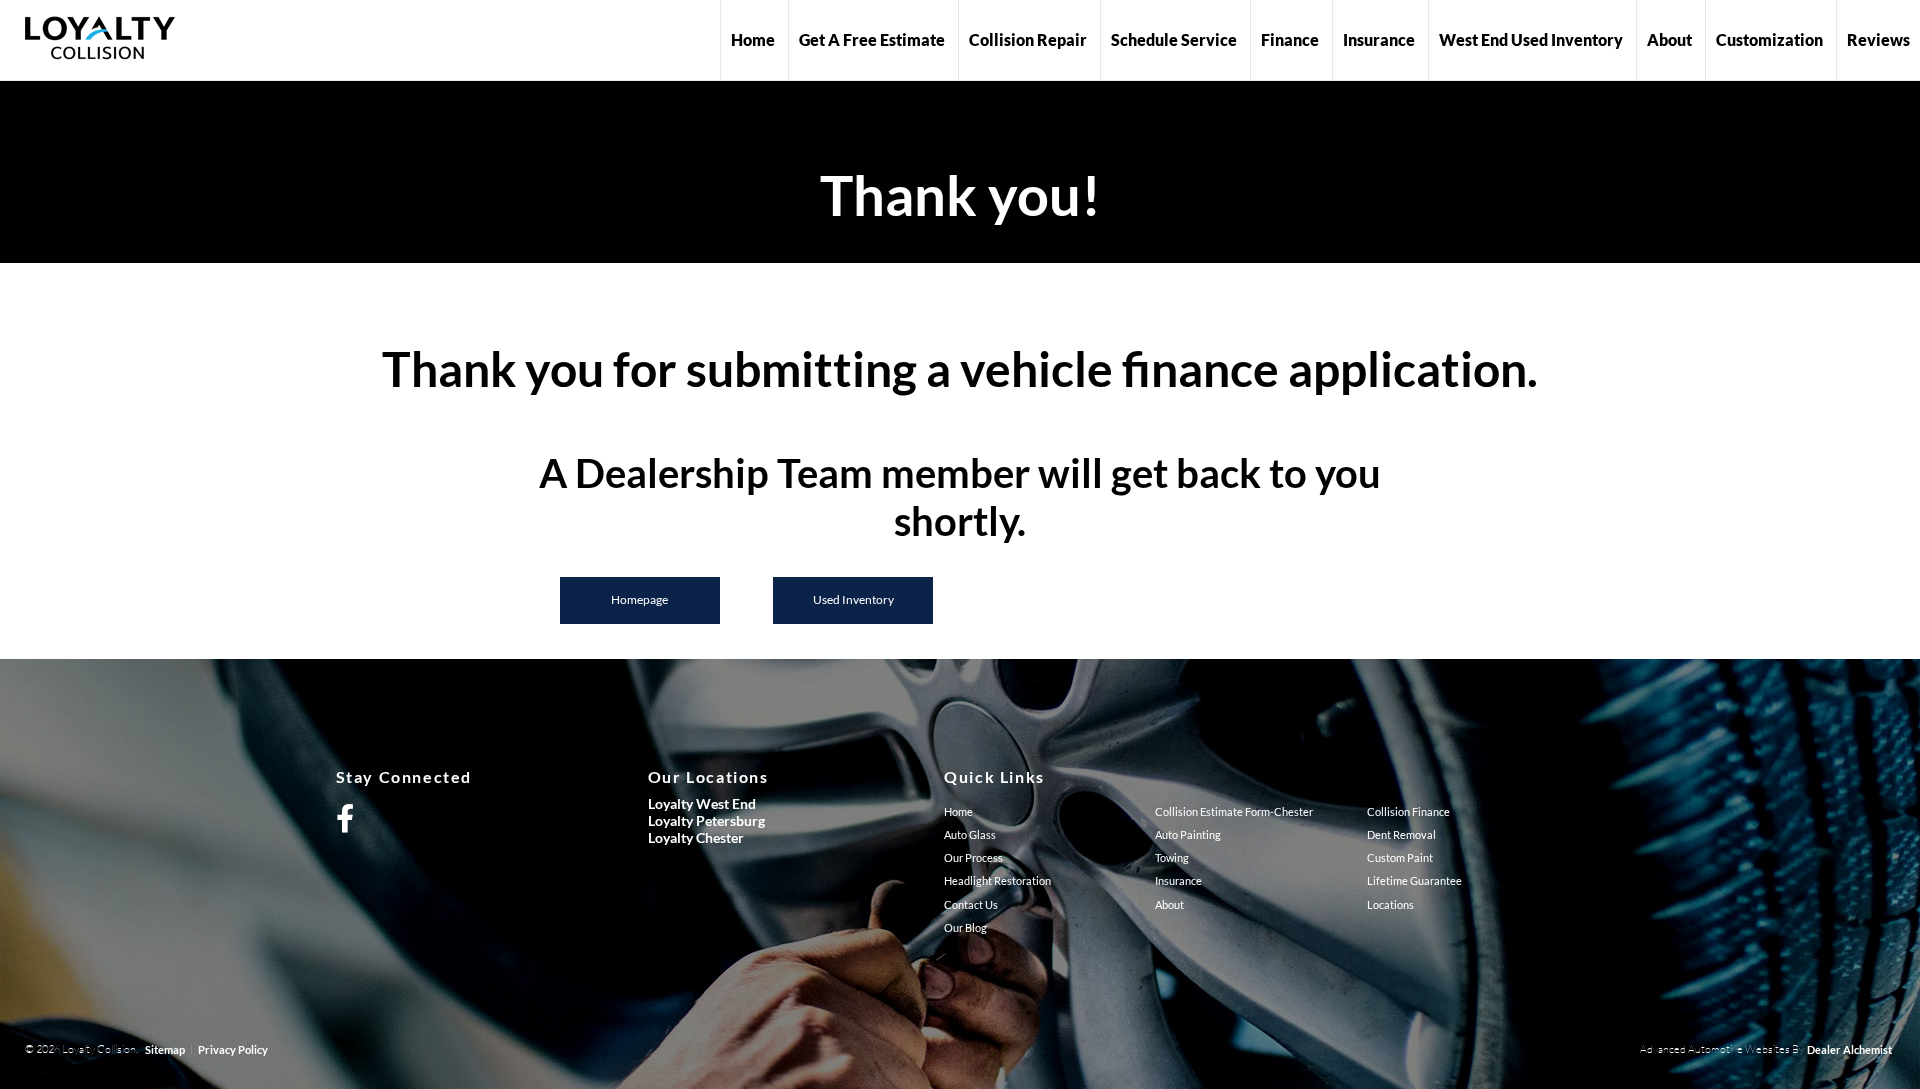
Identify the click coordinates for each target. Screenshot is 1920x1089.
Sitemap (165, 1049)
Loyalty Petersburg (706, 820)
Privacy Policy (233, 1049)
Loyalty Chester (696, 837)
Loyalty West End (702, 803)
